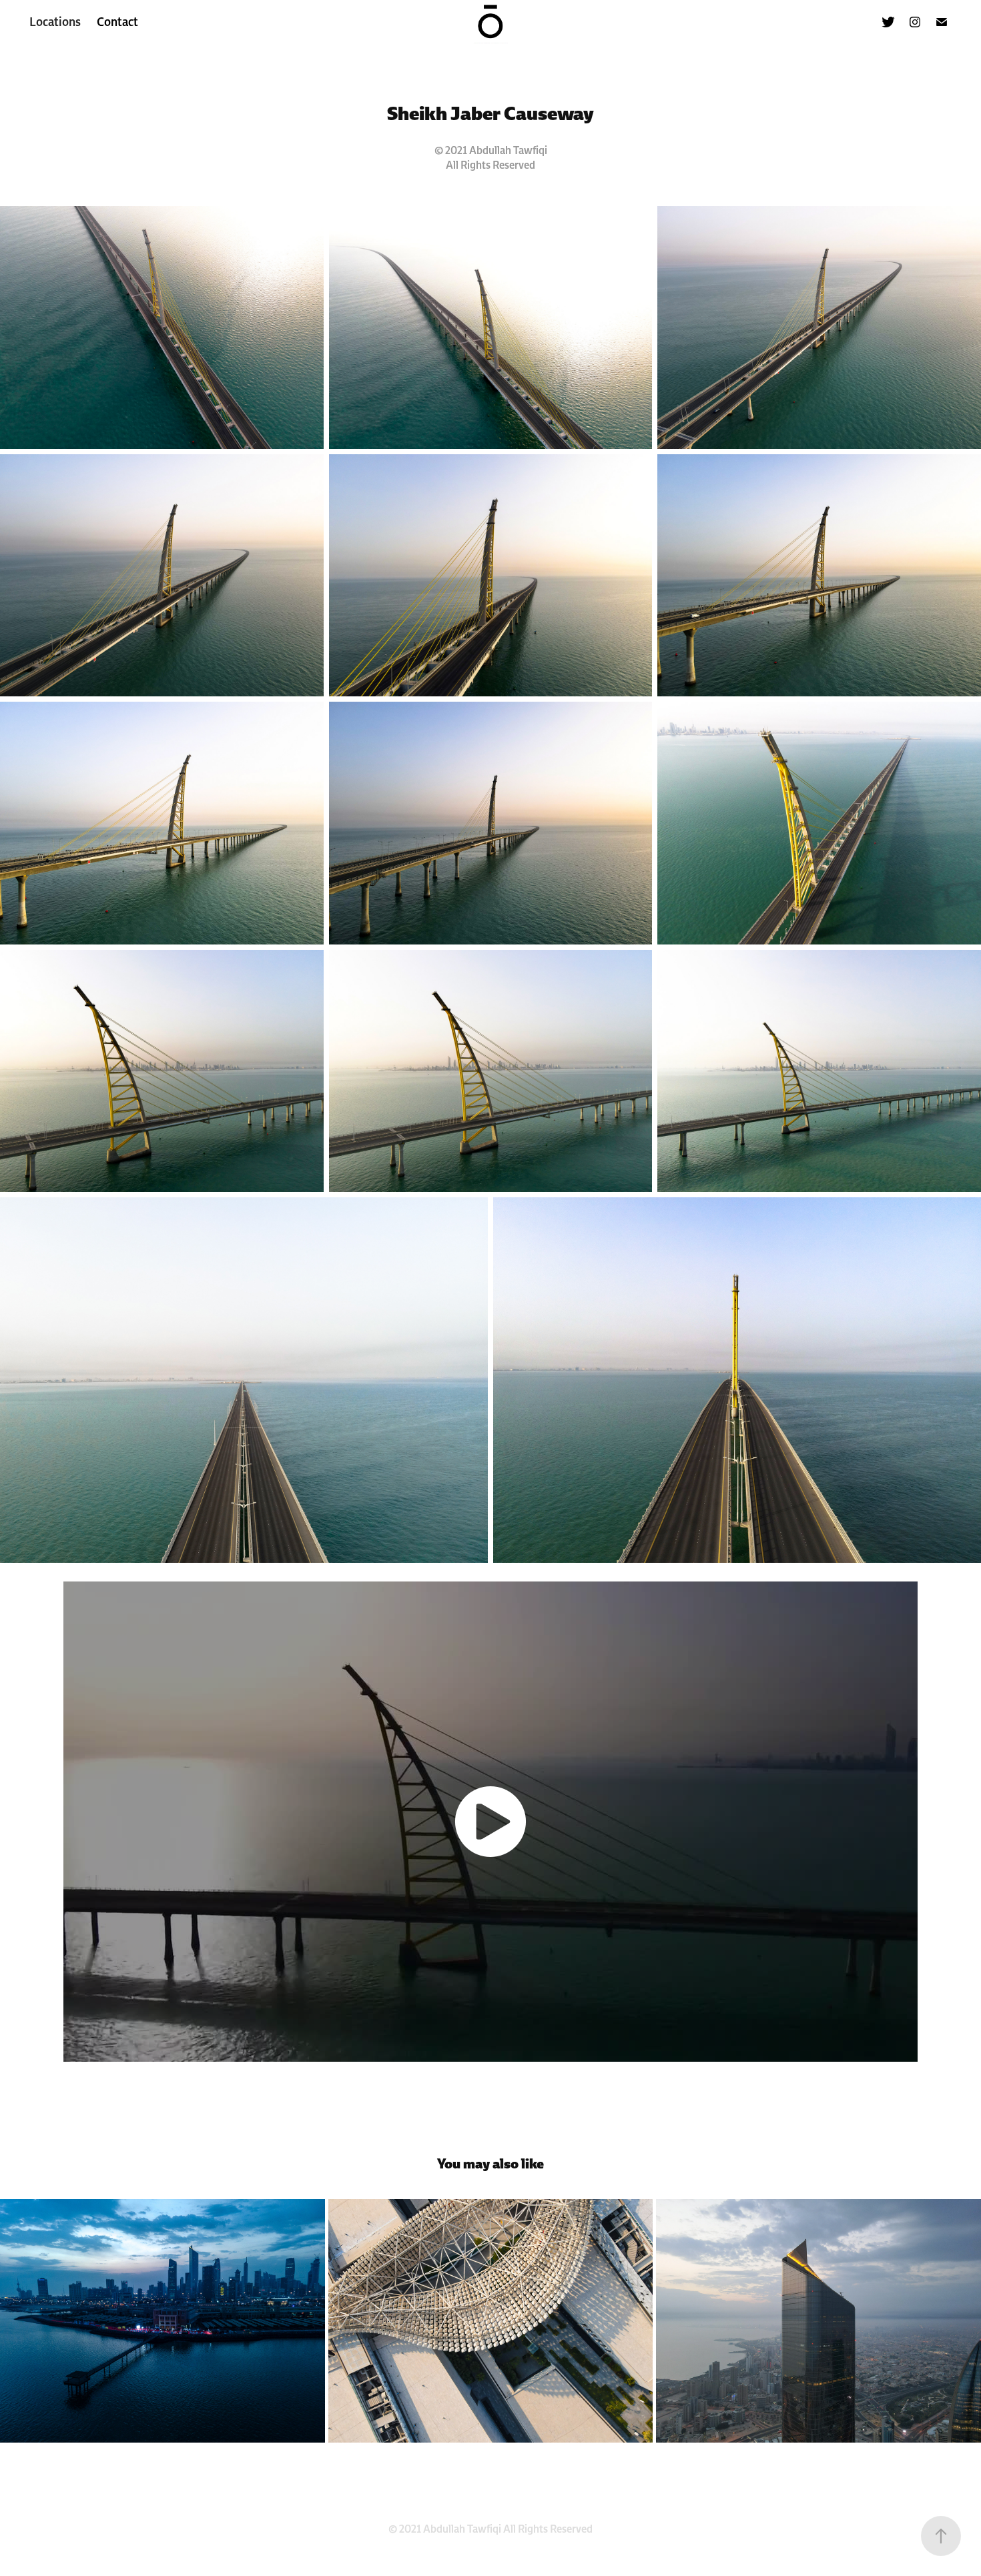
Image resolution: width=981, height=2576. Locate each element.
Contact (117, 22)
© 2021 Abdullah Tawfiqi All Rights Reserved (490, 2529)
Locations (55, 22)
